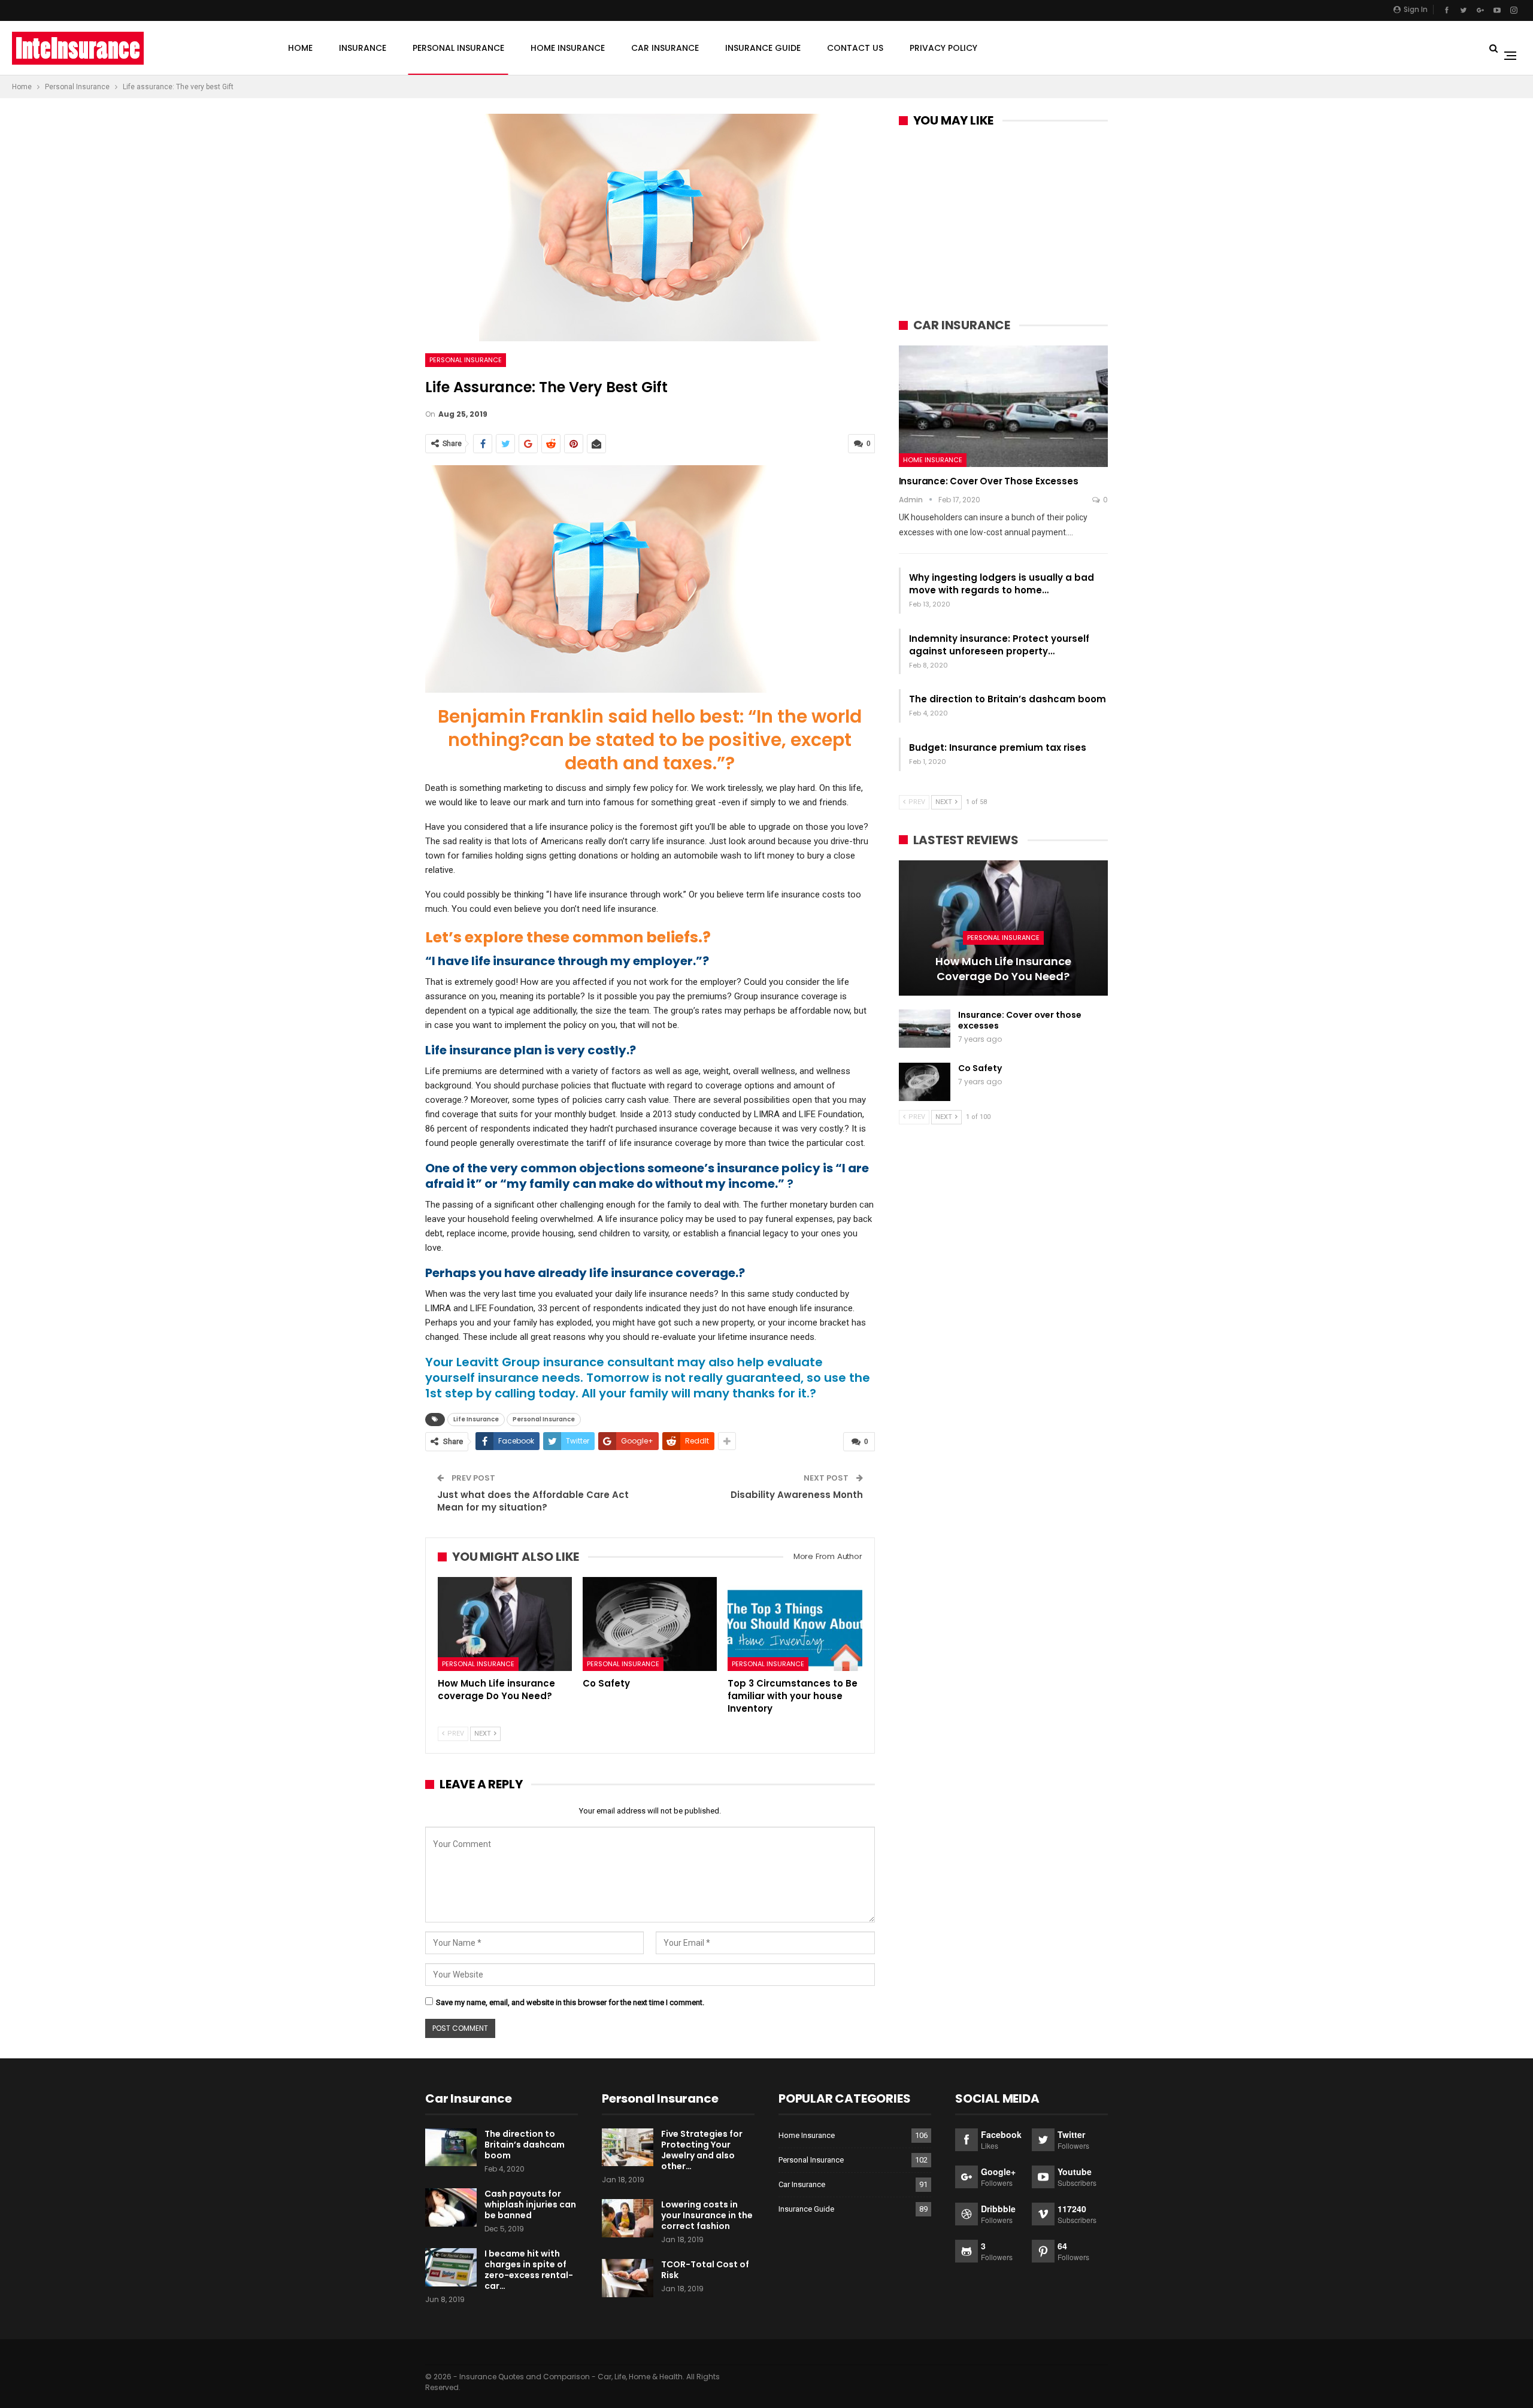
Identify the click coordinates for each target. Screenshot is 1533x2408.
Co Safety (980, 1068)
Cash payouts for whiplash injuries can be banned (530, 2204)
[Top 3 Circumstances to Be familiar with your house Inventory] (795, 1624)
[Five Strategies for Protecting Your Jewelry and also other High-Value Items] (628, 2148)
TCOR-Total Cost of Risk (705, 2270)
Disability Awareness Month (797, 1495)
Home (300, 48)
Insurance (363, 48)
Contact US (855, 48)
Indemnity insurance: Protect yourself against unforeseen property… (999, 645)
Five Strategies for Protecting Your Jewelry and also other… (702, 2150)
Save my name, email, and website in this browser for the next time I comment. (570, 2002)
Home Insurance (568, 48)
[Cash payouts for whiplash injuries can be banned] (451, 2207)
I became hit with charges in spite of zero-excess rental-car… (529, 2270)
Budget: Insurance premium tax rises (998, 747)
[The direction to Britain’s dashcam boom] (451, 2148)
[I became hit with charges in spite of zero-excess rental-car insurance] (451, 2267)
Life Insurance (476, 1419)
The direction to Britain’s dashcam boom (1008, 699)
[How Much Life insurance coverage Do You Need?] (505, 1624)
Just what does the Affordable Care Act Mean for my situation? (533, 1501)
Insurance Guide (763, 48)
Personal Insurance (458, 48)
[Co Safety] (650, 1624)
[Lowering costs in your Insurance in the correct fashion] (628, 2218)
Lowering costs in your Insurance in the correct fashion (707, 2215)
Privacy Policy (943, 48)
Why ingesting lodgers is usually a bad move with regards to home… (1002, 584)
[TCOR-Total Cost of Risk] (628, 2278)
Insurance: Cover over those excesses (989, 481)
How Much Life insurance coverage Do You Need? (1003, 969)
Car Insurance (665, 48)
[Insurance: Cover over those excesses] (1003, 406)
